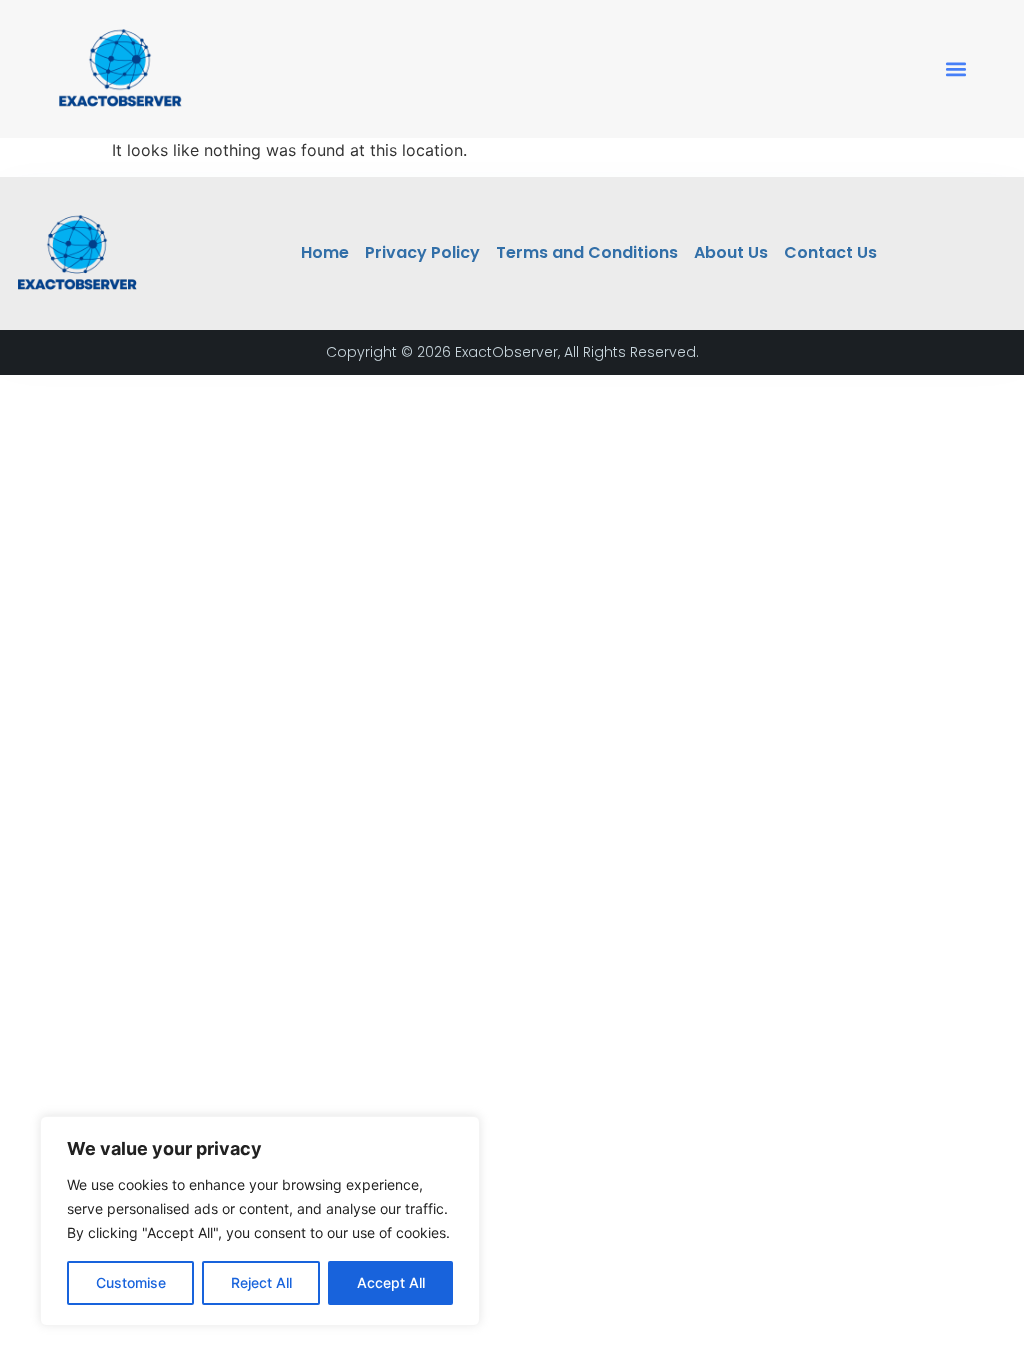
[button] (956, 69)
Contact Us (830, 252)
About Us (731, 252)
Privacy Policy (422, 252)
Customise (131, 1282)
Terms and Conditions (587, 252)
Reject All (261, 1282)
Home (325, 252)
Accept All (391, 1282)
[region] (260, 1221)
